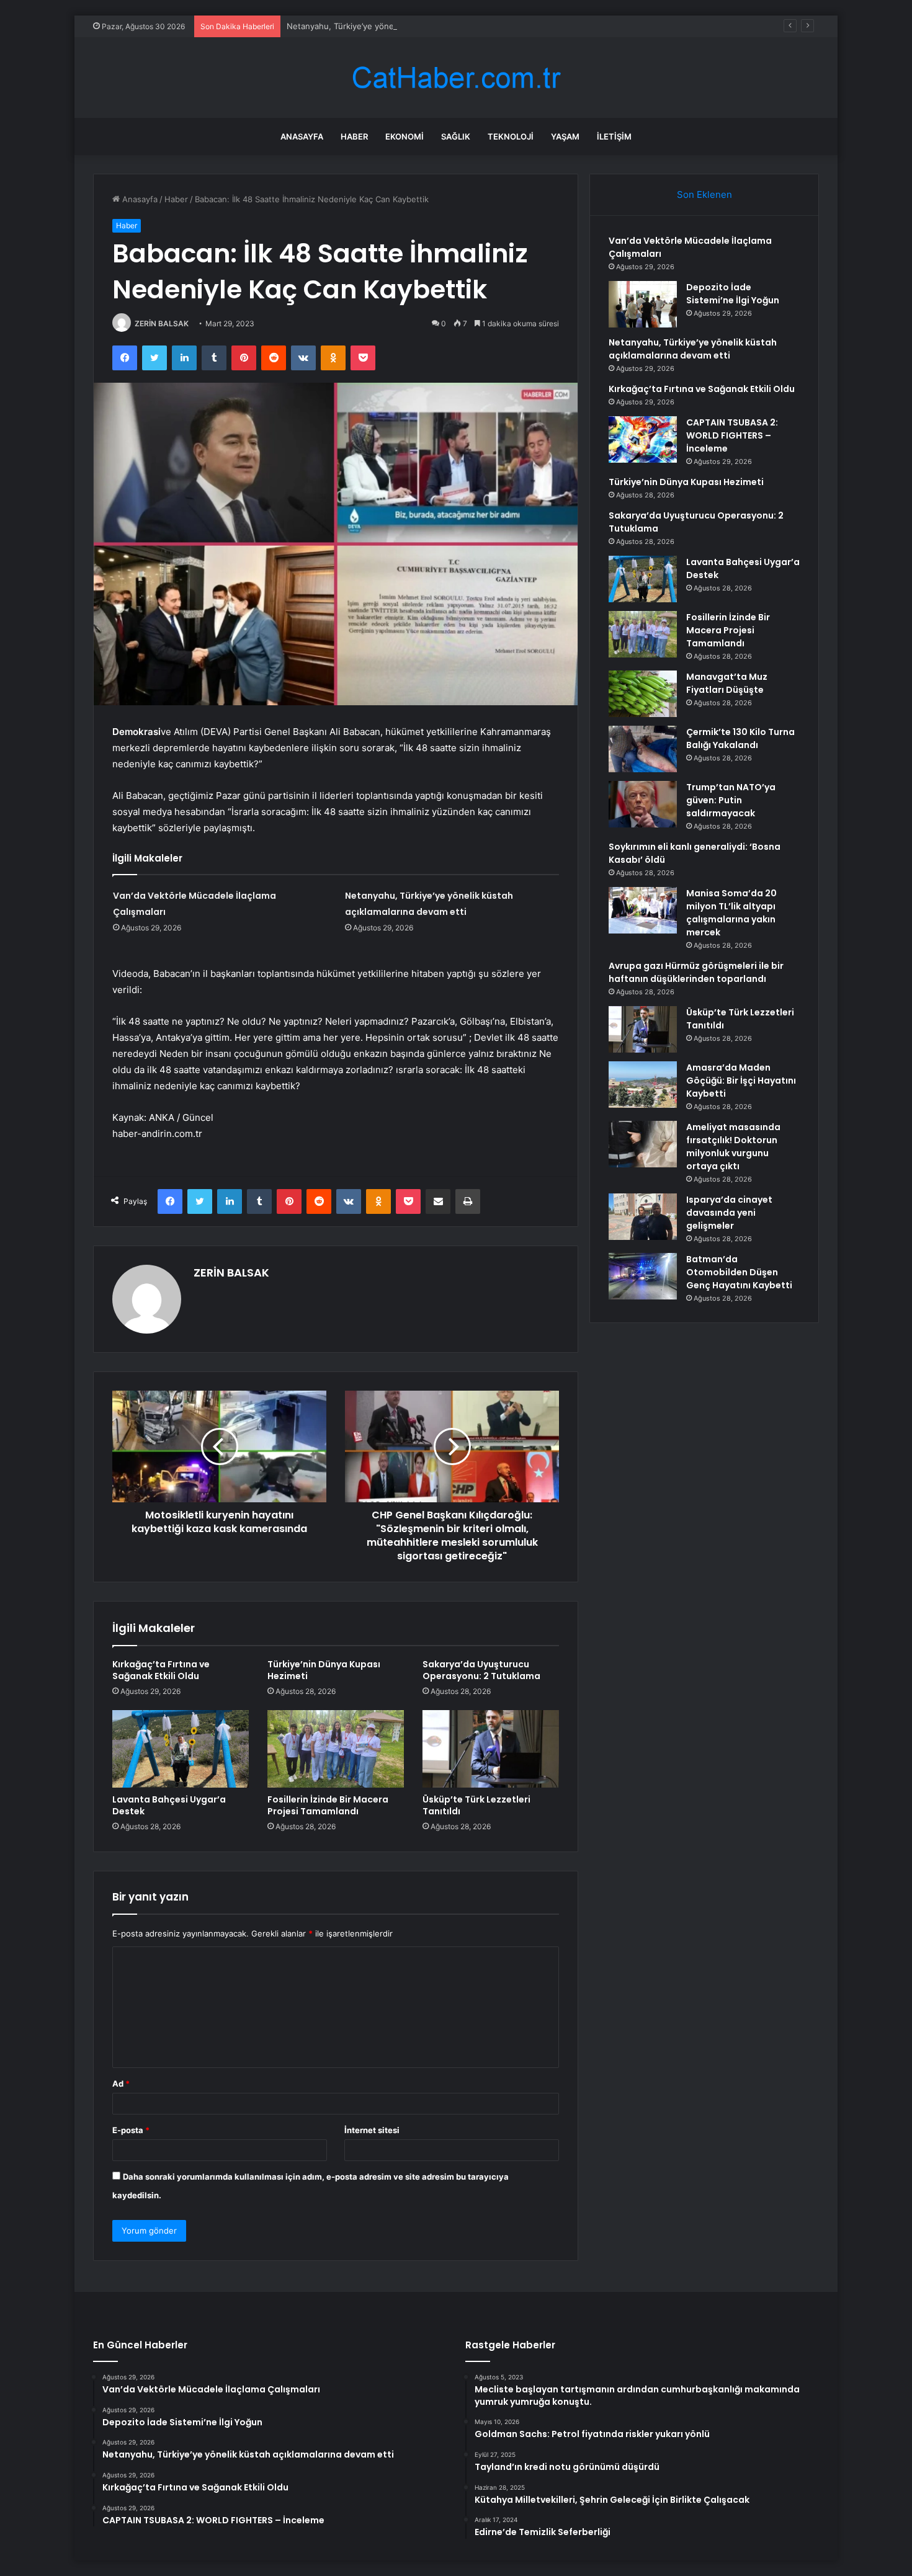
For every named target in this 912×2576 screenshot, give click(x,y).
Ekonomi (405, 136)
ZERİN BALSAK (162, 323)
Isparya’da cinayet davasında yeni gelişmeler (729, 1213)
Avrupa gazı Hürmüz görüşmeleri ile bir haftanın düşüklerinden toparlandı (696, 972)
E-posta (131, 2130)
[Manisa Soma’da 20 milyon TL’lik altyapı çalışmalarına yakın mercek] (643, 910)
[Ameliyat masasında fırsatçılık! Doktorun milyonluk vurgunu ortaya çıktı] (643, 1144)
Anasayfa (302, 136)
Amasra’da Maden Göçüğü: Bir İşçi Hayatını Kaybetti (741, 1081)
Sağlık (456, 136)
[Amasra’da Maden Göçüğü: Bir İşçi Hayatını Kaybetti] (643, 1085)
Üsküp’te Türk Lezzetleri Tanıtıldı (476, 1805)
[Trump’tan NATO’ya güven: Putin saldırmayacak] (643, 804)
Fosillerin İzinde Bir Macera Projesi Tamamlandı (328, 1805)
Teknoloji (511, 136)
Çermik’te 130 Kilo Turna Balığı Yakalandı (740, 738)
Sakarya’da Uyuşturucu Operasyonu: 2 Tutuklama (481, 1670)
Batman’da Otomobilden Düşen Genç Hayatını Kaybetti (739, 1272)
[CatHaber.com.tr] (456, 78)
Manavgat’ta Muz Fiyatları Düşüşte (727, 683)
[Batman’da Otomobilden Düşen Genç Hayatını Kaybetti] (643, 1276)
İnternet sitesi (372, 2130)
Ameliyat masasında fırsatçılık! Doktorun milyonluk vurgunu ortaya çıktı (733, 1147)
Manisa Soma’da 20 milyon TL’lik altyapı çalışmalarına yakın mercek (731, 913)
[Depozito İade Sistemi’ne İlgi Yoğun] (643, 304)
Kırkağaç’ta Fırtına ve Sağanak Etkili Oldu (161, 1670)
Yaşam (565, 136)
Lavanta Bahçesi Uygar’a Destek (169, 1805)
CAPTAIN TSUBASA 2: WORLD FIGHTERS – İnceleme (732, 435)
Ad (121, 2084)
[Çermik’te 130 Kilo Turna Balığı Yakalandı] (643, 749)
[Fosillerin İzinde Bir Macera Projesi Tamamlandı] (336, 1749)
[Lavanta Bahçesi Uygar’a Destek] (181, 1749)
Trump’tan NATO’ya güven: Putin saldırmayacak (731, 800)
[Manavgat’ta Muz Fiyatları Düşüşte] (643, 694)
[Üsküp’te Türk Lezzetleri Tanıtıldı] (491, 1749)
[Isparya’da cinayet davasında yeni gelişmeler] (643, 1217)
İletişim (614, 136)
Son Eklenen (704, 194)
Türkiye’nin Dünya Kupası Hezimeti (324, 1670)
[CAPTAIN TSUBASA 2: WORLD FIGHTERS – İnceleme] (643, 439)
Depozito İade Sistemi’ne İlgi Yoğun (733, 294)
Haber (354, 136)
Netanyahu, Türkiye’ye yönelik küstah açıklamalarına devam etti (408, 26)
